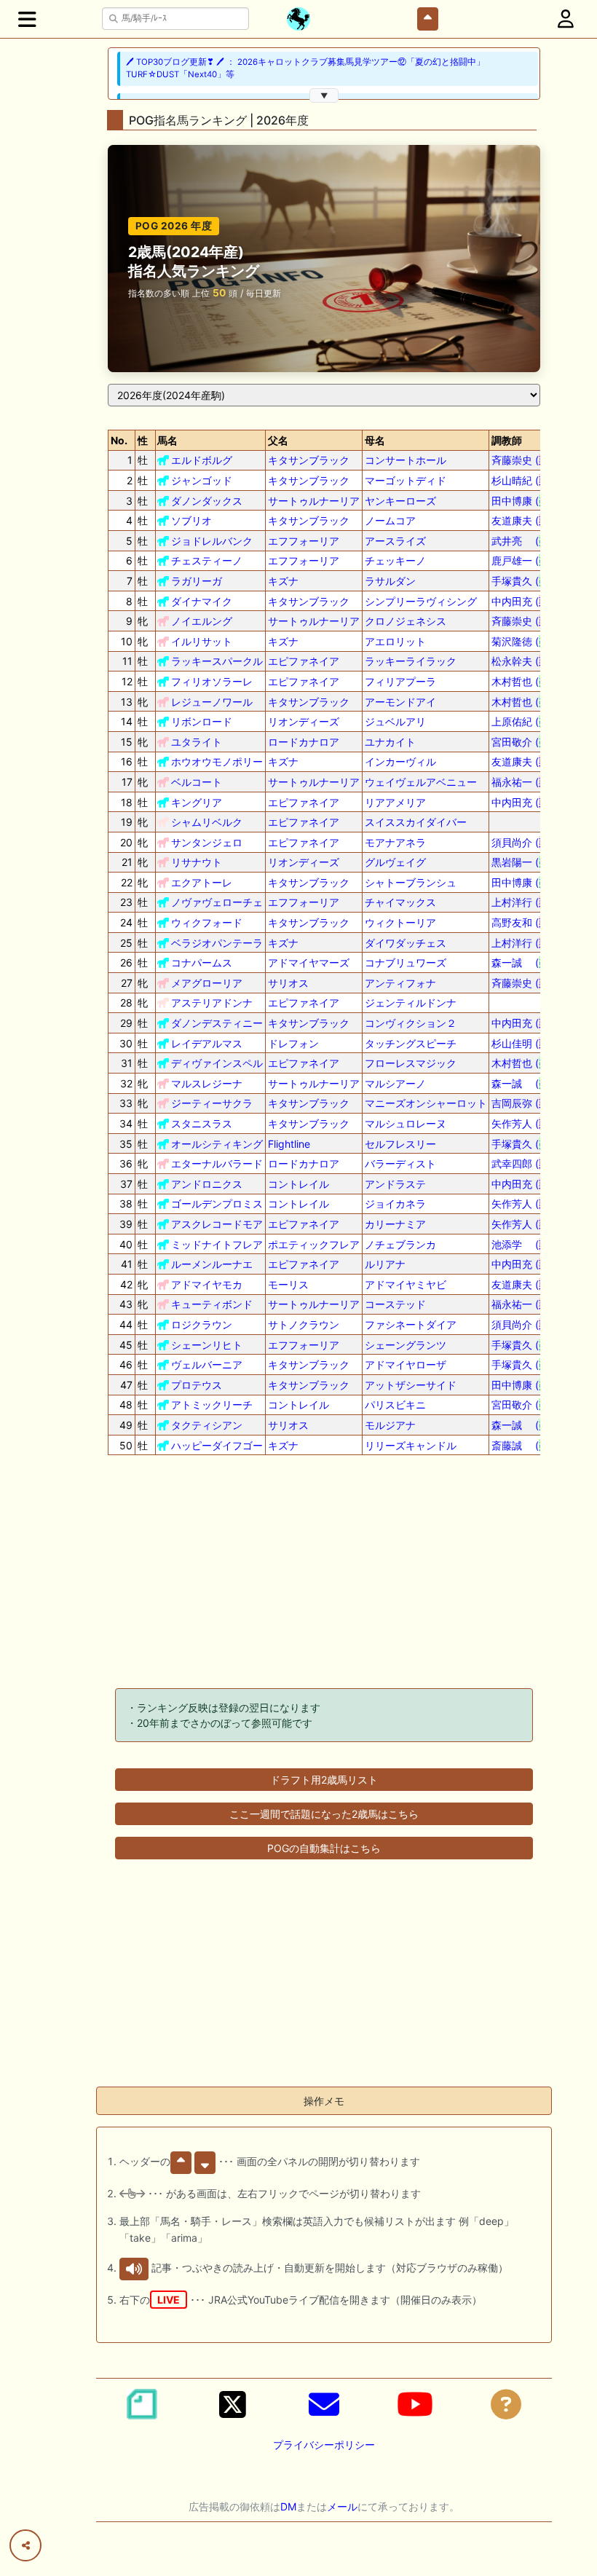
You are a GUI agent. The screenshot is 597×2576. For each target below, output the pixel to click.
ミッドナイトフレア (217, 1244)
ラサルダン (390, 581)
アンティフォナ (400, 983)
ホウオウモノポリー (217, 761)
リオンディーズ (304, 721)
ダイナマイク (202, 601)
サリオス (288, 983)
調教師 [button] (507, 440)
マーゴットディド (406, 480)
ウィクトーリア (400, 922)
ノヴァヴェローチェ (217, 902)
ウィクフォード (207, 922)
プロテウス (197, 1385)
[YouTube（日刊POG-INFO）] (415, 2404)
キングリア (197, 802)
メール (342, 2506)
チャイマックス (400, 902)
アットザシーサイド (411, 1385)
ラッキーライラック (411, 661)
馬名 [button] (167, 440)
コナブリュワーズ (406, 962)
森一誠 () (522, 962)
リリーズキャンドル (411, 1445)
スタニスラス (202, 1123)
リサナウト (197, 862)
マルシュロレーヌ (406, 1123)
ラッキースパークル (217, 661)
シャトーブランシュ (411, 882)
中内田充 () (522, 601)
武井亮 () (522, 541)
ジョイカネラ (395, 1204)
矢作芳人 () (522, 1123)
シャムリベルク (207, 822)
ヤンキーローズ (400, 501)
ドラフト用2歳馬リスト (324, 1780)
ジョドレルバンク (212, 541)
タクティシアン (207, 1425)
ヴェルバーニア (207, 1364)
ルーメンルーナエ (212, 1264)
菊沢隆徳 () (522, 641)
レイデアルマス (207, 1043)
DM (288, 2506)
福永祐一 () (522, 782)
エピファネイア (304, 661)
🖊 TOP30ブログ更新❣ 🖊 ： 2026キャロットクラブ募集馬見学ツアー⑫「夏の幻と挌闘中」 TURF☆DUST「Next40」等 (305, 68)
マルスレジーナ (207, 1083)
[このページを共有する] (25, 2545)
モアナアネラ (395, 842)
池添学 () (522, 1244)
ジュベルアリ (395, 721)
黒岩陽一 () (522, 862)
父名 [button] (278, 440)
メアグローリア (207, 983)
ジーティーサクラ (212, 1103)
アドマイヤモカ (207, 1284)
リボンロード (202, 721)
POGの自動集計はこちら (324, 1848)
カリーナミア (395, 1224)
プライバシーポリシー (324, 2445)
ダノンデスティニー (217, 1023)
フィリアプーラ (400, 681)
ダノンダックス (207, 501)
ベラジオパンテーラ (217, 943)
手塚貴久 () (522, 581)
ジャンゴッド (202, 480)
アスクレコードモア (217, 1224)
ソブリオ (191, 520)
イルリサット (202, 641)
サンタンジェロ (207, 842)
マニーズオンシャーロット (426, 1103)
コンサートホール (406, 460)
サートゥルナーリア (314, 501)
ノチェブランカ (400, 1244)
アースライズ (395, 541)
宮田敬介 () (522, 742)
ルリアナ (385, 1264)
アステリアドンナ (212, 1003)
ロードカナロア (304, 742)
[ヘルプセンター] (506, 2404)
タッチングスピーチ (411, 1043)
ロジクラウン (202, 1324)
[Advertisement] (324, 1575)
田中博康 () (522, 501)
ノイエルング (202, 621)
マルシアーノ (395, 1083)
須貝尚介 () (522, 842)
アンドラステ (395, 1184)
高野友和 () (522, 922)
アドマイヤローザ (406, 1364)
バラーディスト (400, 1163)
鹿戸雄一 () (522, 560)
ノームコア (390, 520)
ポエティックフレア (314, 1244)
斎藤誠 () (522, 1445)
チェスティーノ (207, 560)
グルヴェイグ (395, 862)
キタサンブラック (309, 460)
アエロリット (395, 641)
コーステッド (395, 1304)
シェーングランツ (406, 1345)
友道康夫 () (522, 520)
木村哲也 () (522, 681)
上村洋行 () (522, 902)
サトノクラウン (304, 1324)
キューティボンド (212, 1304)
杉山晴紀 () (522, 480)
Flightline (289, 1144)
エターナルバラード (217, 1163)
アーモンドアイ (400, 702)
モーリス (288, 1284)
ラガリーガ (197, 581)
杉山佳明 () (522, 1043)
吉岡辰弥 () (522, 1103)
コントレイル (298, 1184)
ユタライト (197, 742)
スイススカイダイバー (416, 822)
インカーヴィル (400, 761)
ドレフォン (293, 1043)
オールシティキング (217, 1144)
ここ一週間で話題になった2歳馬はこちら (324, 1814)
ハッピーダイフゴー (217, 1445)
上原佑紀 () (522, 721)
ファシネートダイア (411, 1324)
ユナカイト (390, 742)
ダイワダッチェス (406, 943)
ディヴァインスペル (217, 1063)
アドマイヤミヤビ (406, 1284)
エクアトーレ (202, 882)
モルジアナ (390, 1425)
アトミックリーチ (212, 1405)
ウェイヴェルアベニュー (421, 782)
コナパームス (202, 962)
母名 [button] (375, 440)
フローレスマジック (411, 1063)
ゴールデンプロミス (217, 1204)
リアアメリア (395, 802)
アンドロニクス (207, 1184)
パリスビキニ (395, 1405)
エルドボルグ (202, 460)
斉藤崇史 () (522, 460)
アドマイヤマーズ (309, 962)
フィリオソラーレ (212, 681)
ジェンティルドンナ (411, 1003)
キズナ (283, 581)
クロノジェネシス (406, 621)
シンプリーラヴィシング (421, 601)
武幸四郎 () (522, 1163)
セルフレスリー (400, 1144)
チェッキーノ (395, 560)
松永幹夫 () (522, 661)
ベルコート (197, 782)
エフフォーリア (304, 541)
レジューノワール (212, 702)
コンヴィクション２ (411, 1023)
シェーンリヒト (207, 1345)
